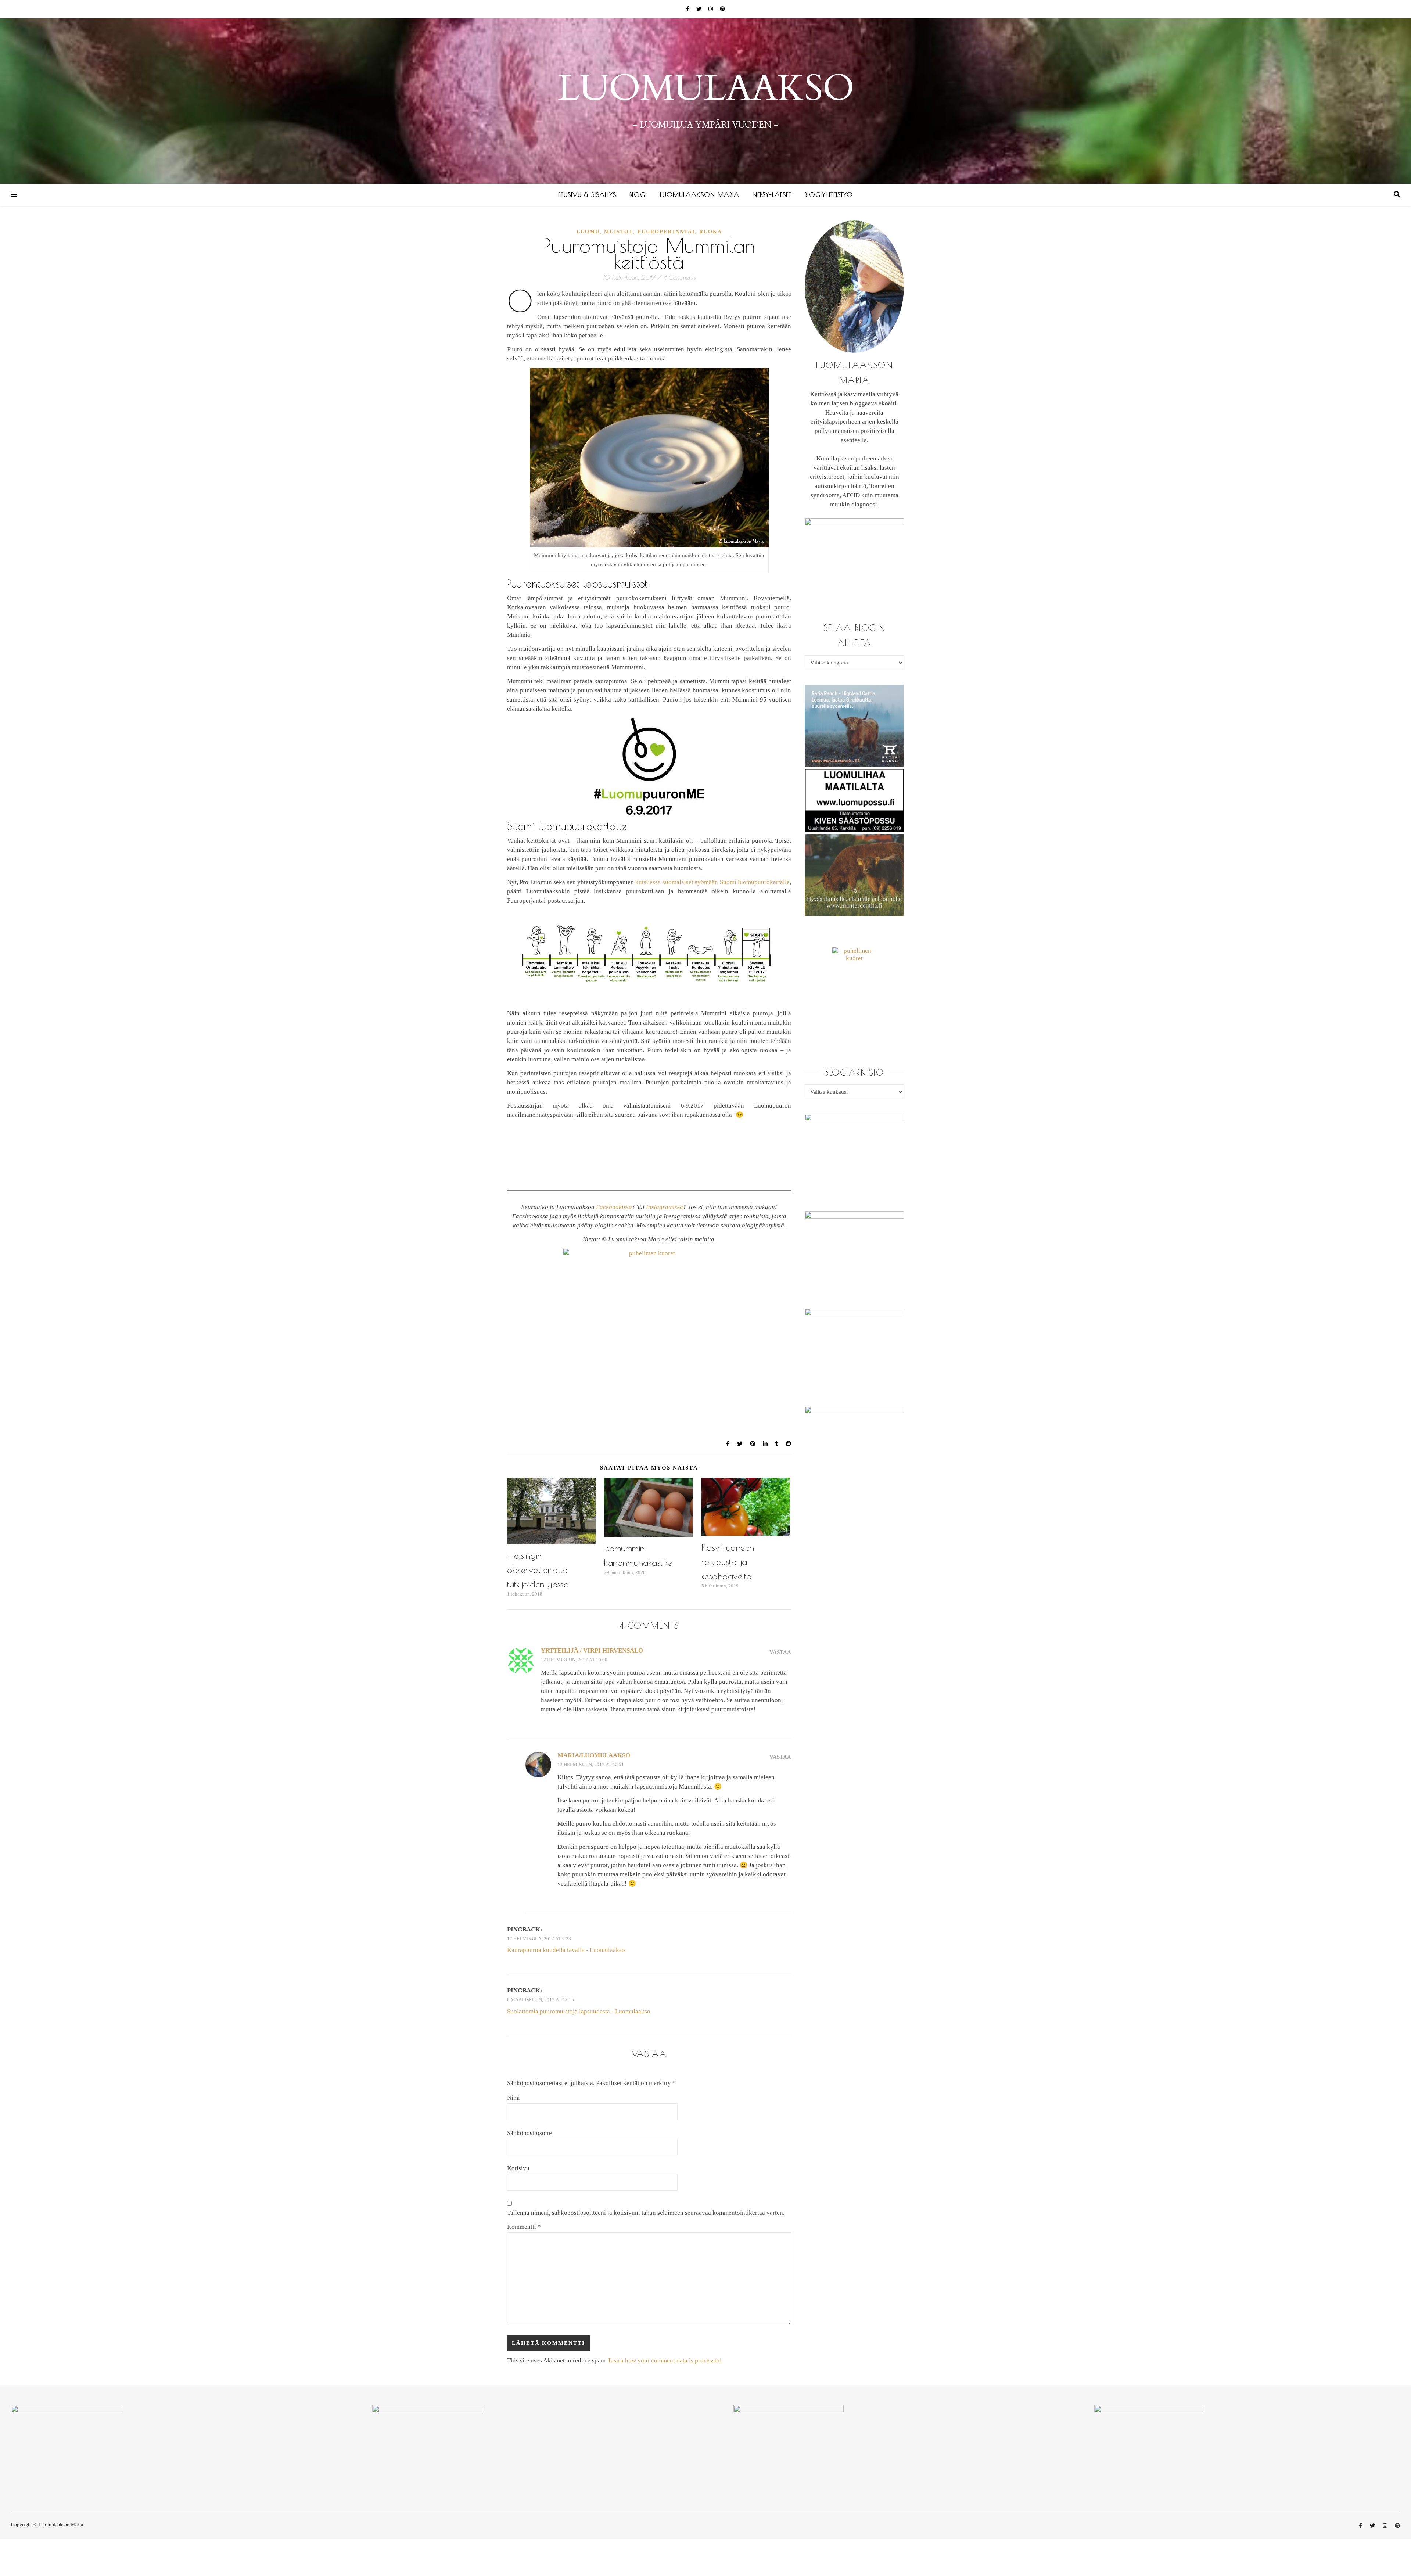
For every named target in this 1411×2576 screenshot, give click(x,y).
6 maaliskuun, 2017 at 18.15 (541, 2000)
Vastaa (780, 1652)
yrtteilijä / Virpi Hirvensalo (592, 1651)
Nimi (514, 2098)
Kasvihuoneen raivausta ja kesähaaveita (728, 1562)
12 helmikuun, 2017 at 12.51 (591, 1764)
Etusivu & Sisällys (587, 195)
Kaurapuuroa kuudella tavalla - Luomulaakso (566, 1950)
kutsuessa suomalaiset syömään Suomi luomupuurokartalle (712, 882)
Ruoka (711, 232)
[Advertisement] (649, 1292)
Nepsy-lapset (772, 195)
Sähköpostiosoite (529, 2133)
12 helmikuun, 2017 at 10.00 (574, 1660)
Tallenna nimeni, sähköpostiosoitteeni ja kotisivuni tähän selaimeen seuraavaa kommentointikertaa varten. (646, 2213)
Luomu (588, 232)
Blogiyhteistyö (829, 195)
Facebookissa (614, 1207)
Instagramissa (665, 1207)
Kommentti (524, 2227)
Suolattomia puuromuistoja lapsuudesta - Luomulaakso (579, 2011)
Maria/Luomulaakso (594, 1755)
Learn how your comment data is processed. (665, 2360)
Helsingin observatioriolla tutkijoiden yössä (538, 1570)
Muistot (619, 232)
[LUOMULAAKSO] (705, 101)
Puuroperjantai (666, 232)
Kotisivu (518, 2168)
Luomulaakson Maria (700, 195)
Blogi (638, 195)
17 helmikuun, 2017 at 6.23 (539, 1939)
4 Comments (679, 277)
